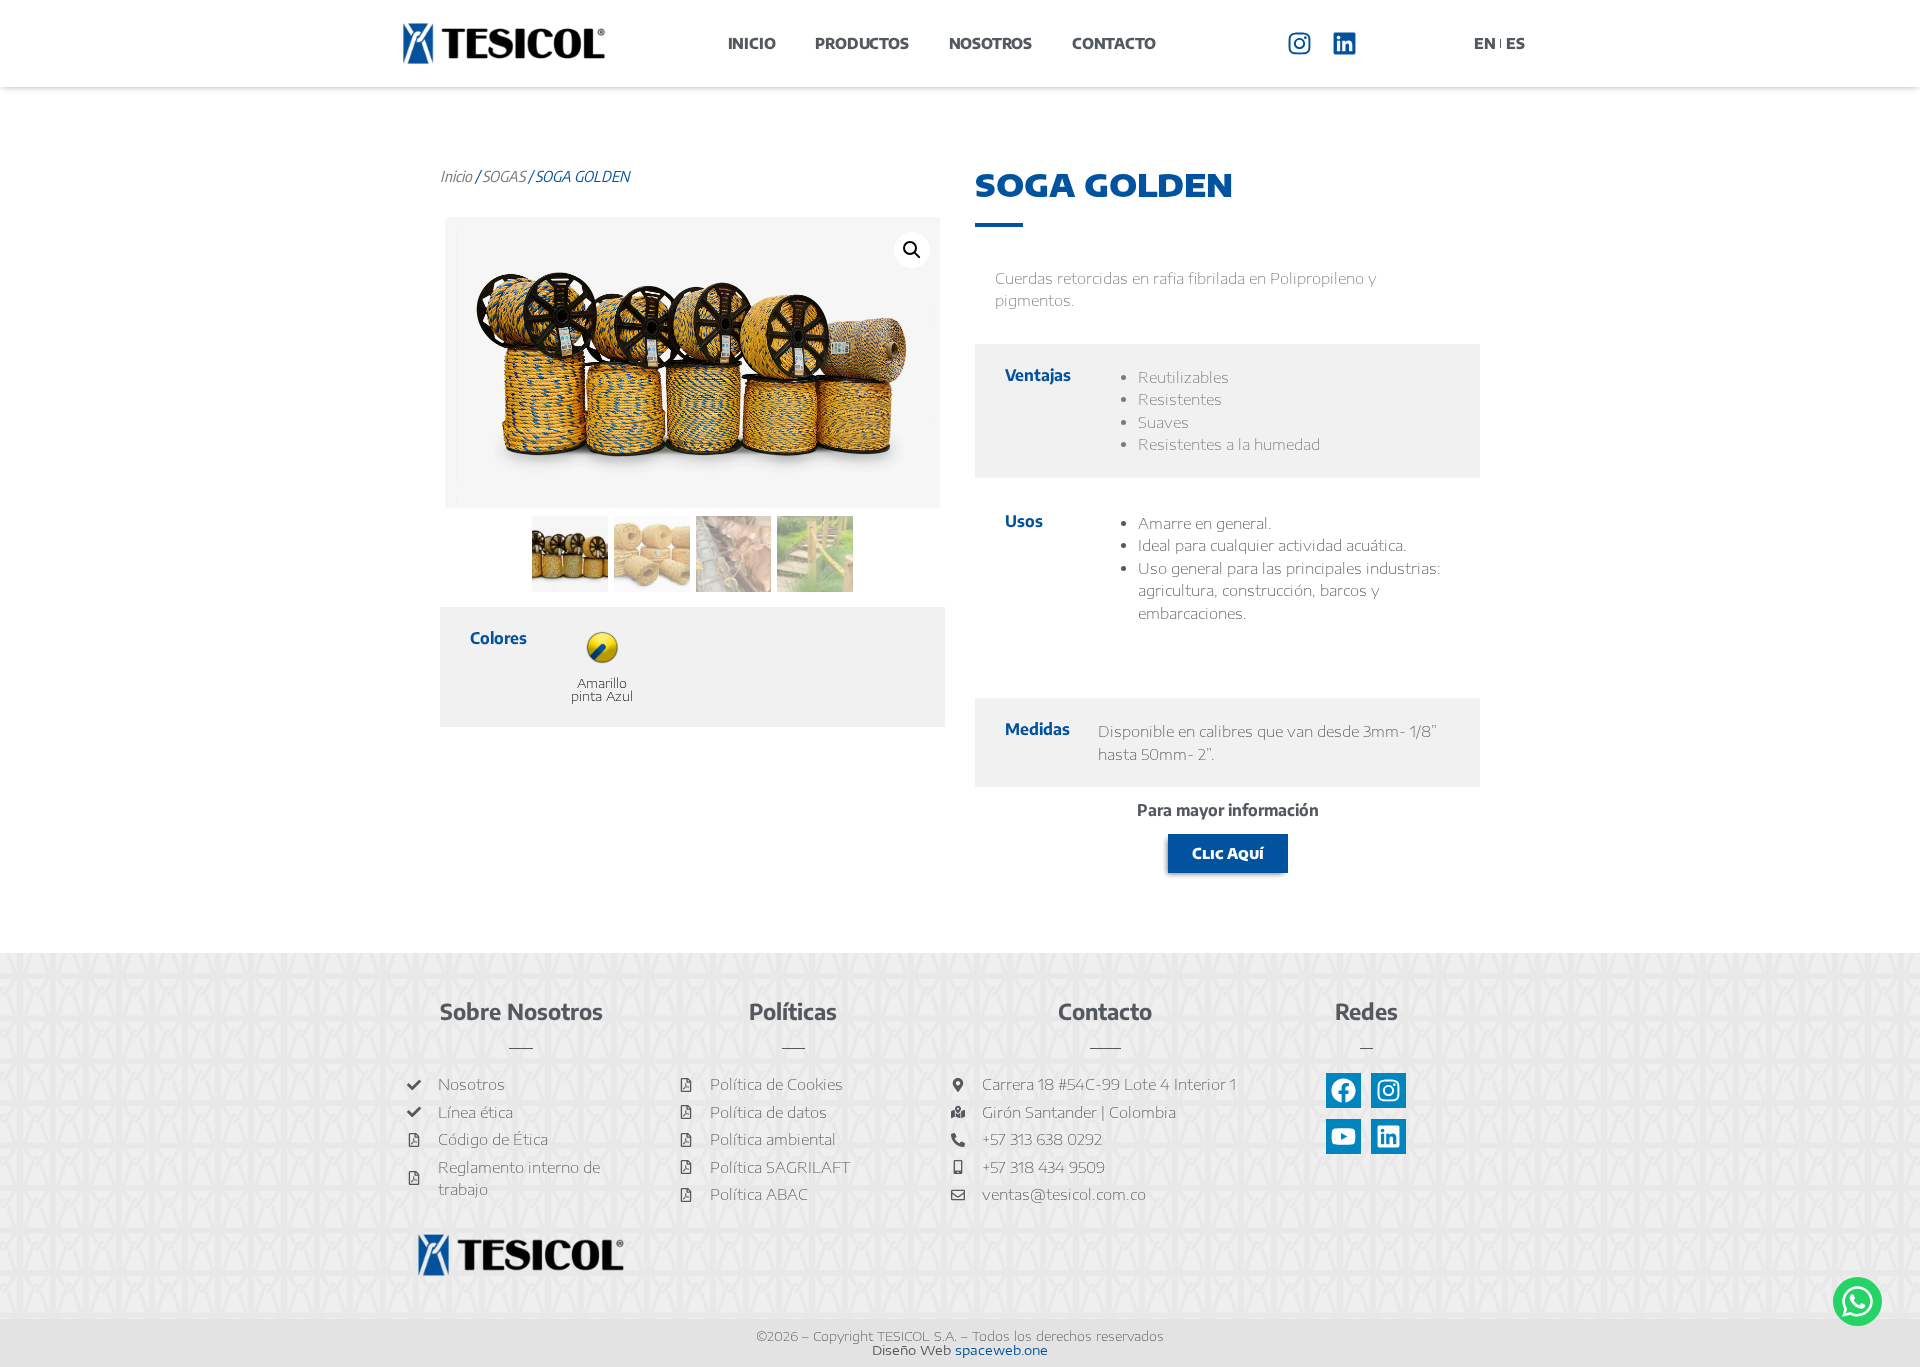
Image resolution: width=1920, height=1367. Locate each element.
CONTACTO (1113, 43)
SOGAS (503, 176)
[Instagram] (1299, 43)
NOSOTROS (990, 43)
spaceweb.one (1001, 1350)
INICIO (752, 43)
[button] (912, 250)
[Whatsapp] (1857, 1301)
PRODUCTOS (861, 43)
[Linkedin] (1344, 43)
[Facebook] (1343, 1090)
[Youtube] (1343, 1136)
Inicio (456, 176)
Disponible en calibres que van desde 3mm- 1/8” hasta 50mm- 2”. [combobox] (1267, 742)
